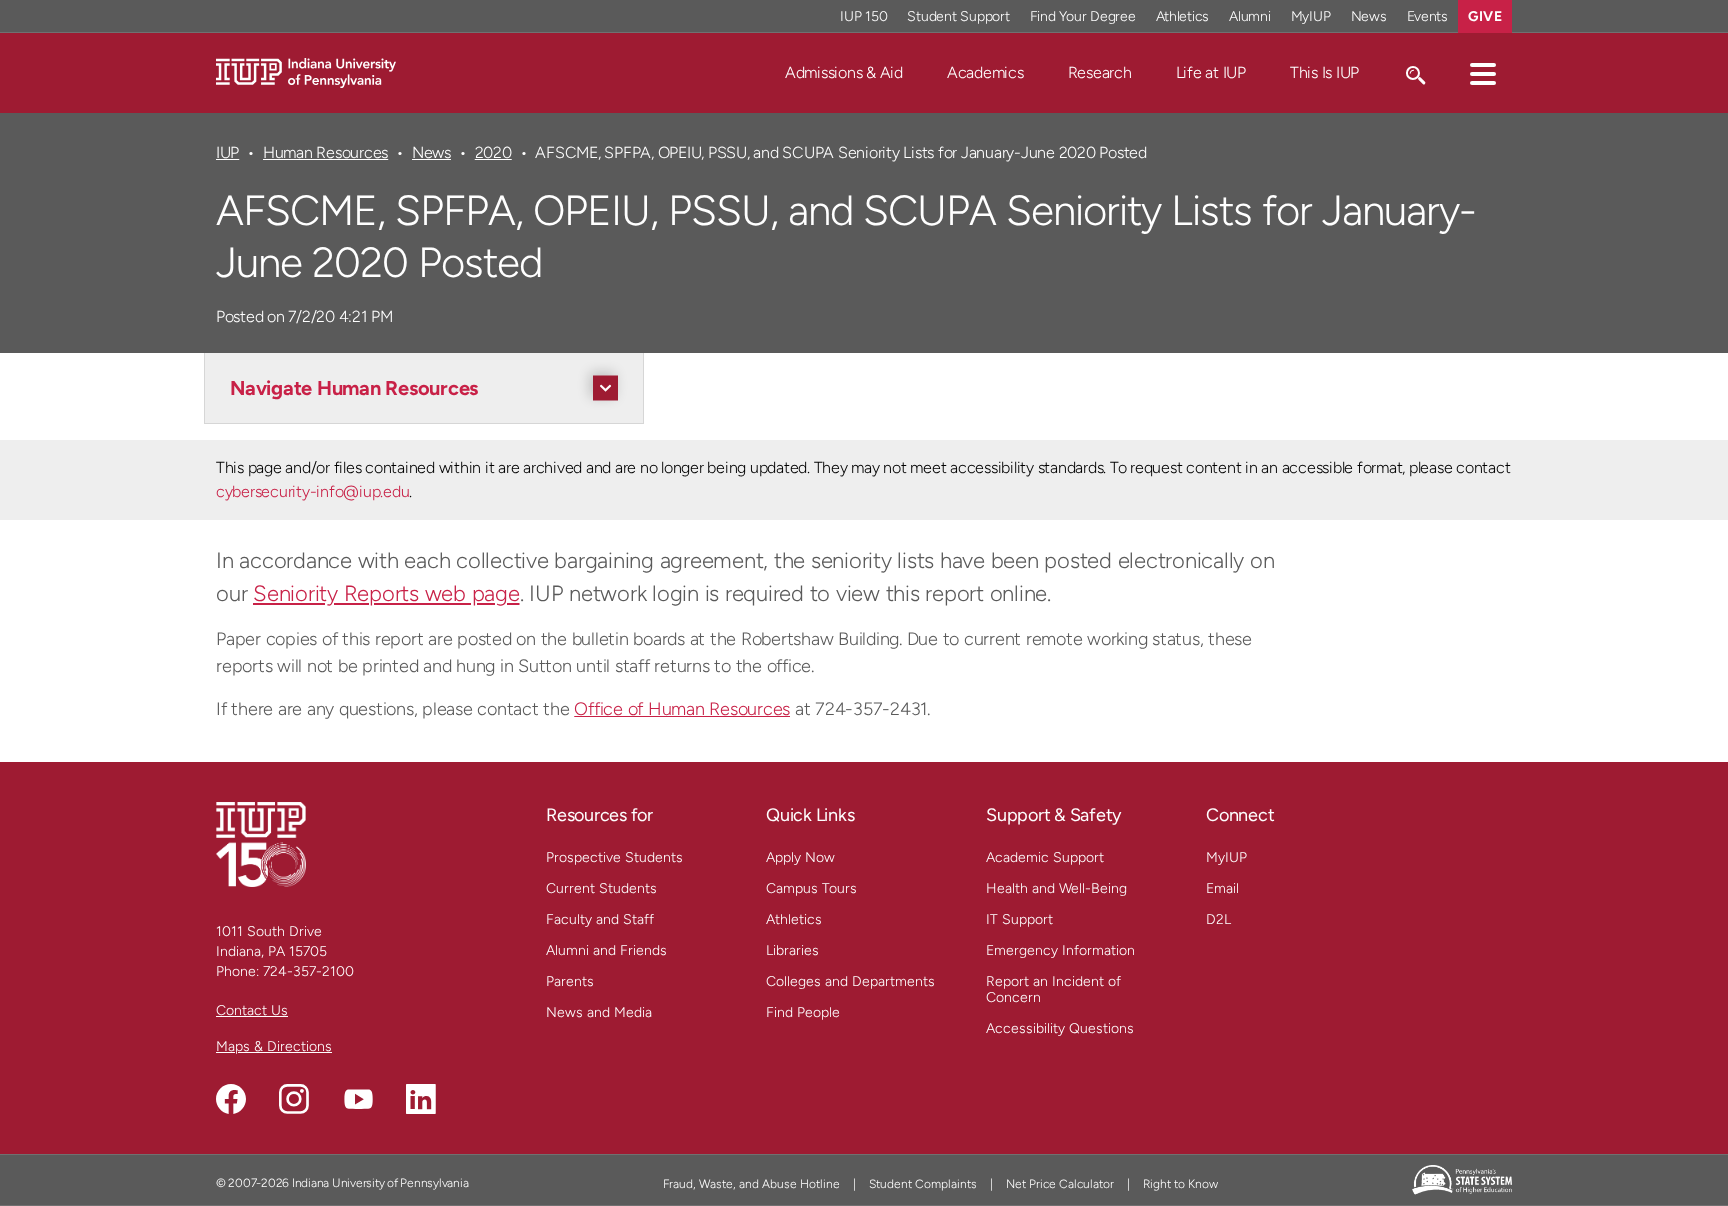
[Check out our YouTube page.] (358, 1099)
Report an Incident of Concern (1053, 989)
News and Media (599, 1012)
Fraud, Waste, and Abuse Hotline (751, 1184)
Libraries (792, 950)
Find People (803, 1012)
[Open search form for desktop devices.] (1414, 73)
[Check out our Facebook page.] (231, 1099)
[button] (1483, 73)
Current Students (601, 888)
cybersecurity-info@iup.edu (312, 491)
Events (1428, 16)
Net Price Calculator (1060, 1184)
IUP (227, 152)
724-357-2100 (308, 971)
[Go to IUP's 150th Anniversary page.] (261, 843)
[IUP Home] (306, 71)
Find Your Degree (1083, 16)
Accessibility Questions (1060, 1028)
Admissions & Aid (844, 72)
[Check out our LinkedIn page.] (421, 1099)
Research (1100, 72)
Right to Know (1180, 1184)
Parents (570, 981)
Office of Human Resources (682, 709)
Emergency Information (1060, 950)
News (1369, 16)
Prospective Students (614, 857)
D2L (1218, 919)
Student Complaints (923, 1184)
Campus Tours (811, 888)
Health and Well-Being (1056, 888)
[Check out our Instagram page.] (294, 1099)
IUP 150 (863, 16)
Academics (985, 72)
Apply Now (800, 857)
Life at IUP (1211, 72)
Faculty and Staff (600, 919)
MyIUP (1311, 16)
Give (1485, 16)
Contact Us (252, 1010)
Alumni (1250, 16)
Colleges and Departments (850, 981)
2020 (493, 152)
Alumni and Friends (606, 950)
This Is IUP (1324, 72)
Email (1222, 888)
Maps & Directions (274, 1046)
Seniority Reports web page (386, 593)
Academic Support (1045, 857)
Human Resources (325, 152)
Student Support (958, 16)
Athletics (1183, 16)
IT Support (1019, 919)
